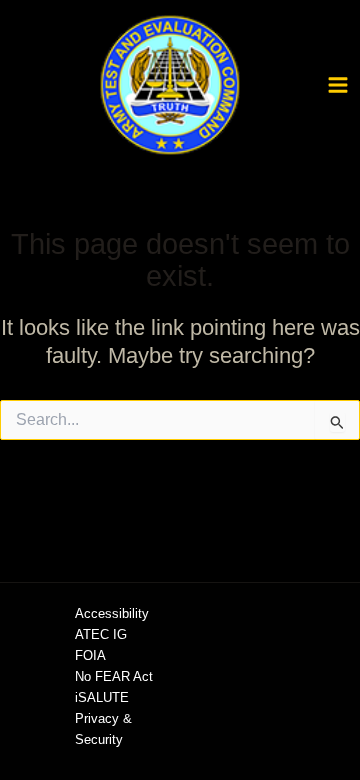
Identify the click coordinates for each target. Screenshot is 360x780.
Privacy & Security (103, 729)
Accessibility (112, 613)
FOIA (90, 655)
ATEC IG (101, 634)
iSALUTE (102, 697)
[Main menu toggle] (338, 85)
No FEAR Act (114, 676)
